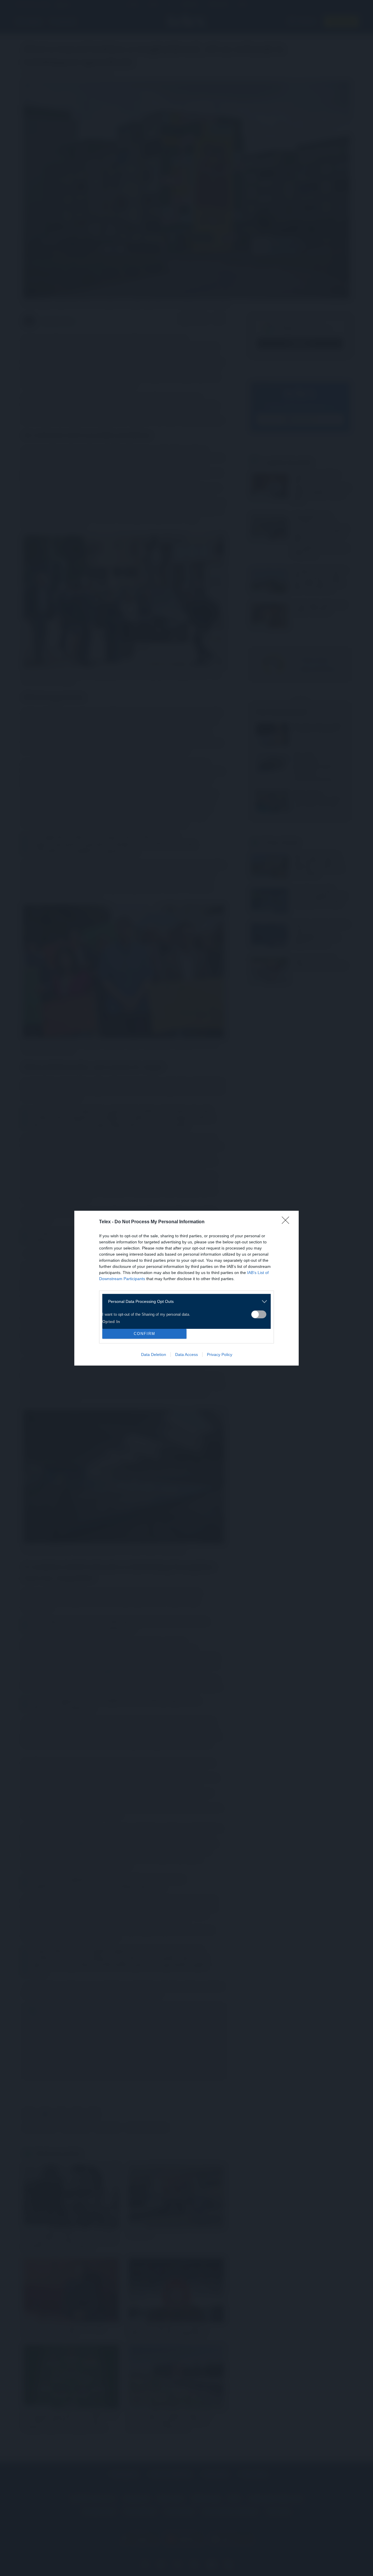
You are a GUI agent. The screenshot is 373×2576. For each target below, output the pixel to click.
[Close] (287, 1222)
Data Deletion (154, 1354)
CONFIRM (145, 1334)
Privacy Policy (220, 1354)
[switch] (259, 1314)
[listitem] (184, 1302)
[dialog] (186, 1288)
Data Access (186, 1354)
